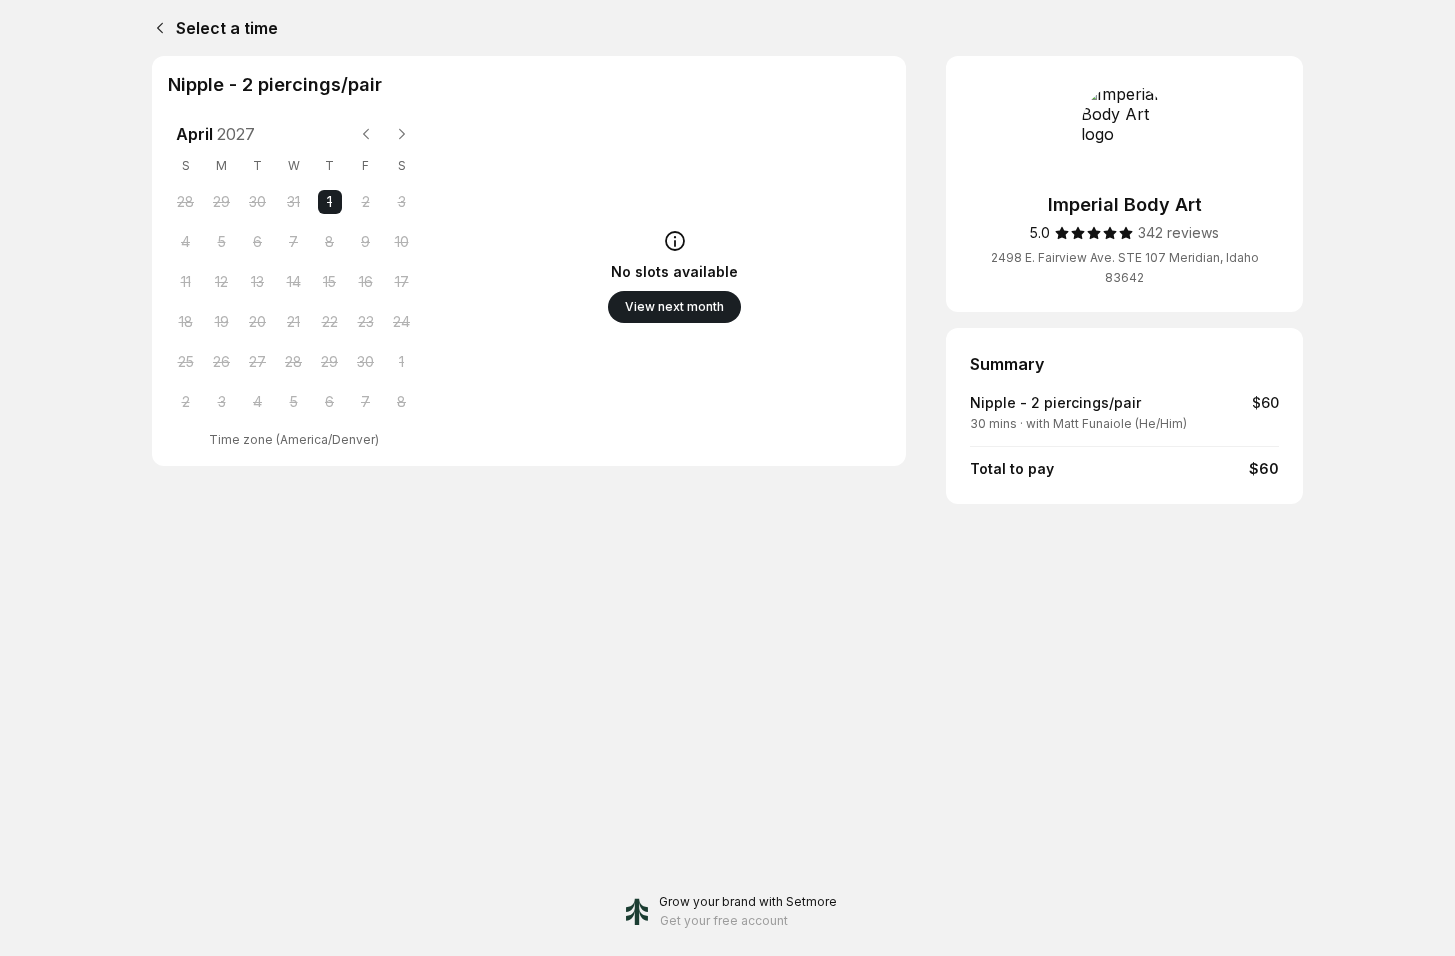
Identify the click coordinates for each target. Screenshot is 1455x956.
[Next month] (402, 134)
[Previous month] (366, 134)
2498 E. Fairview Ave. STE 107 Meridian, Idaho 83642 (1125, 267)
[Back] (156, 28)
